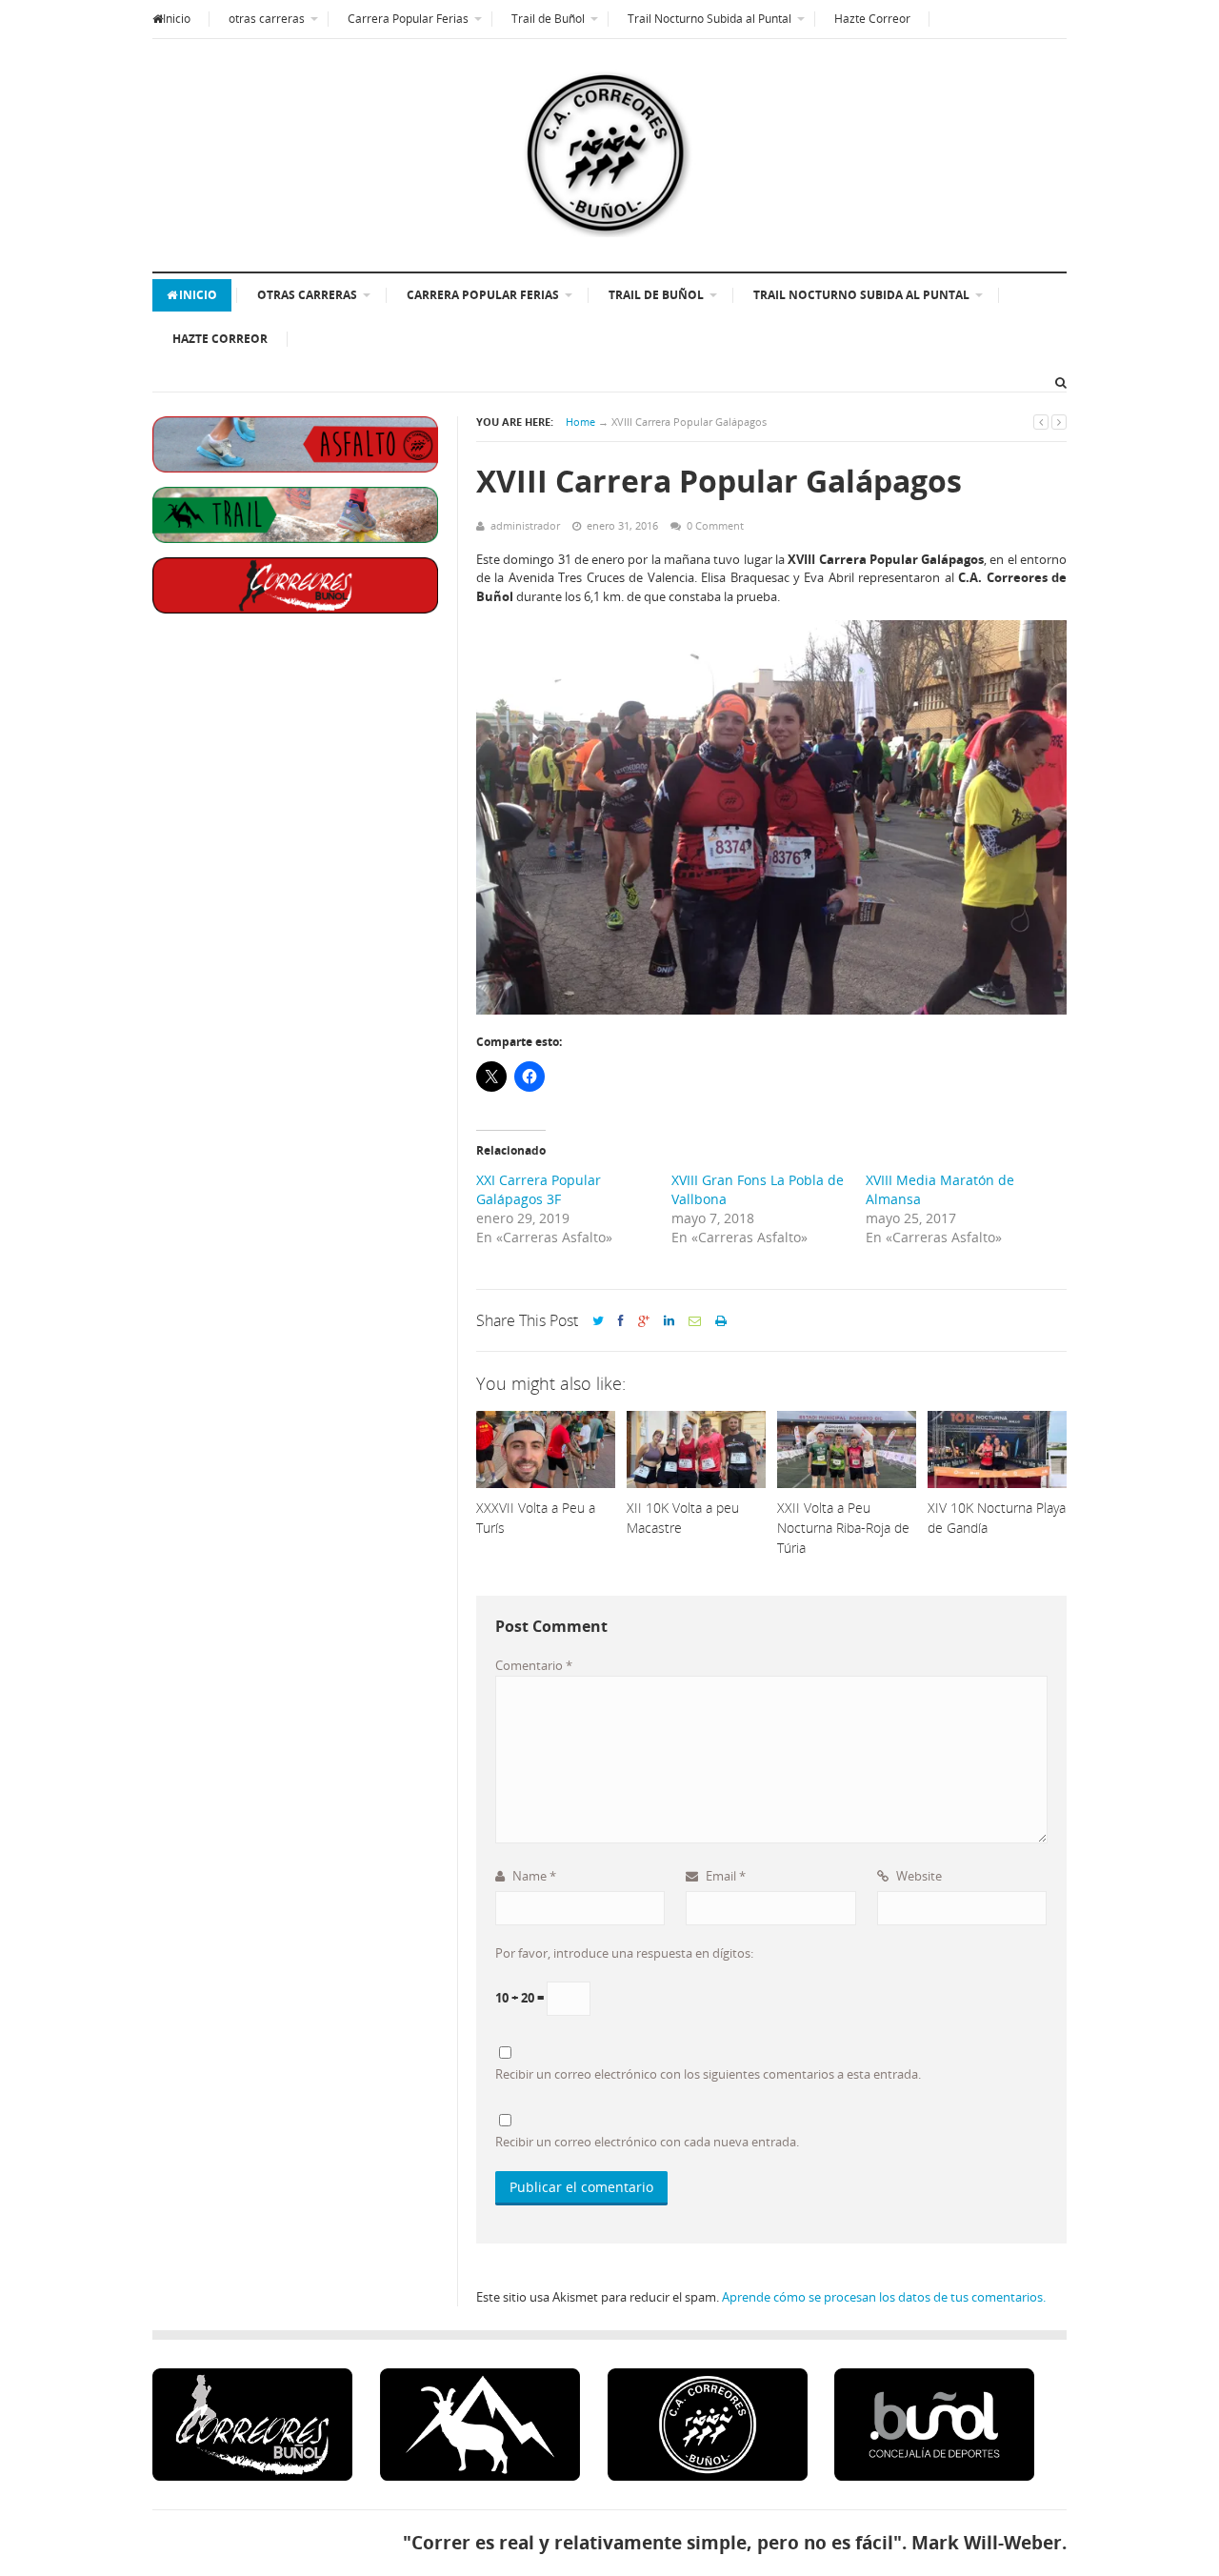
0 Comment (715, 525)
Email (724, 1876)
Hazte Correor (872, 19)
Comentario (534, 1665)
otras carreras (267, 19)
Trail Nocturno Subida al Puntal (709, 19)
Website (918, 1876)
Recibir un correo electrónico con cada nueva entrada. (647, 2142)
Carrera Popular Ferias (408, 19)
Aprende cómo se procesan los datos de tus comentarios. (884, 2297)
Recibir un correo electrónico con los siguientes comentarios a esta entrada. (708, 2074)
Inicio (177, 19)
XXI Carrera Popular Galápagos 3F (539, 1189)
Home (580, 422)
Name (533, 1876)
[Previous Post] (1041, 422)
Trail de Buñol (548, 19)
